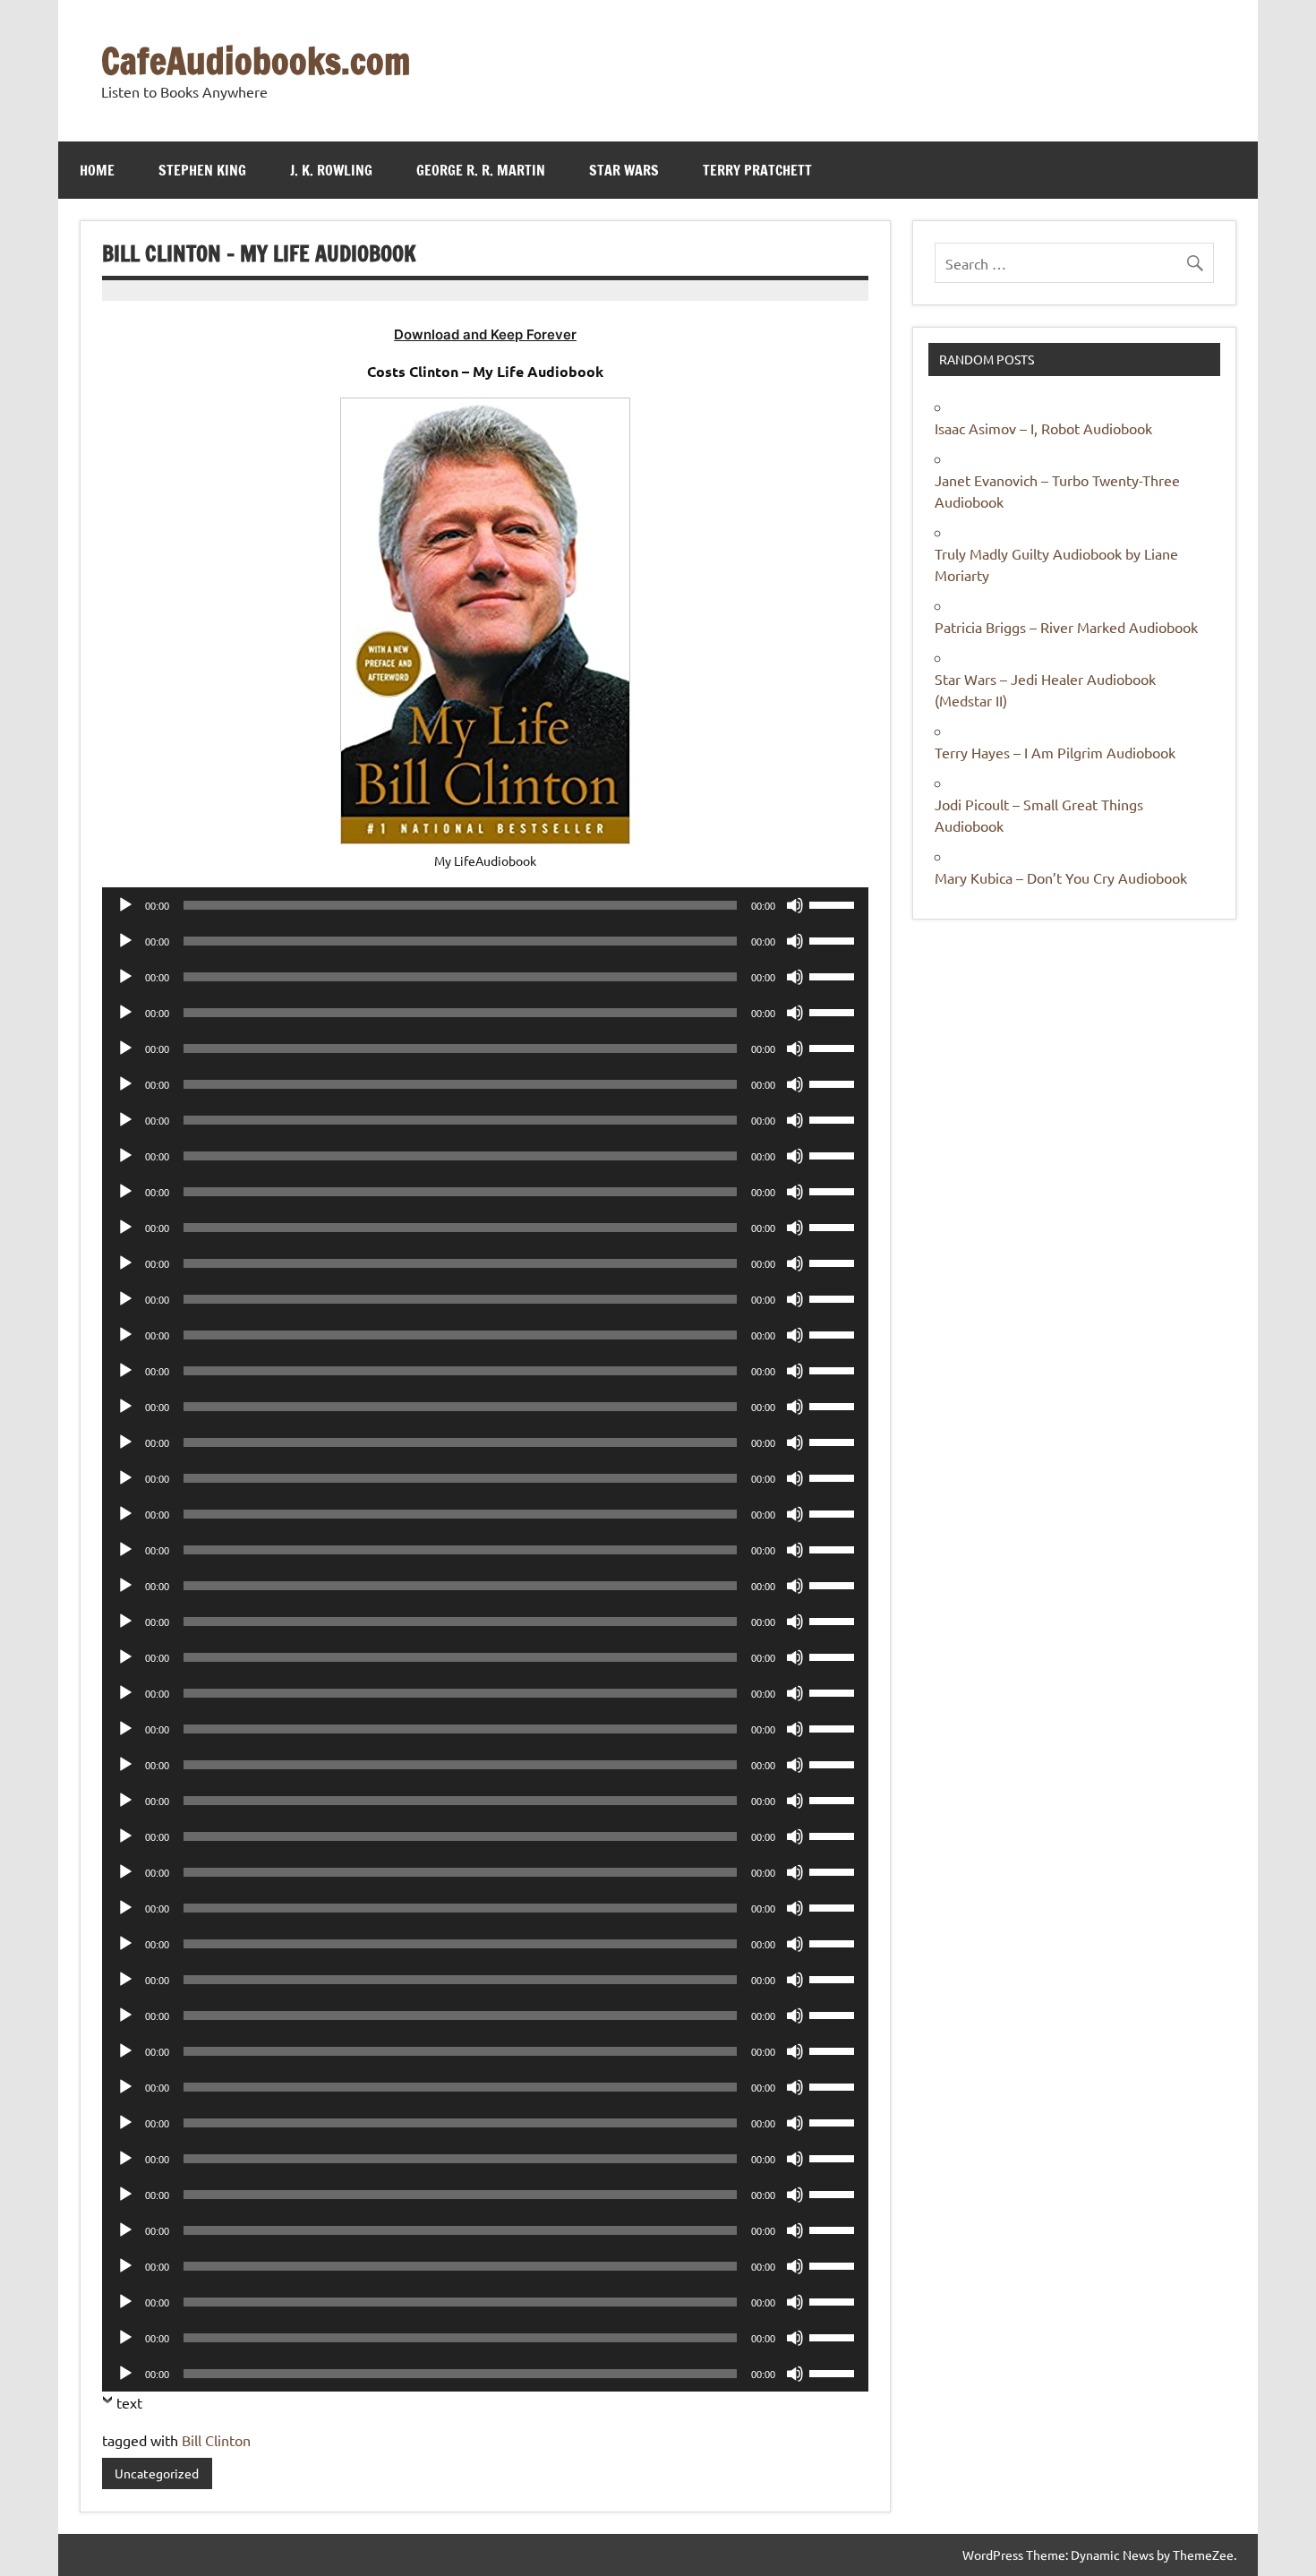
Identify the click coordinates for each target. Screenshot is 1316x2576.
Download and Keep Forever (485, 334)
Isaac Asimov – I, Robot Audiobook (1043, 428)
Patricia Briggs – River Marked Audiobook (1066, 627)
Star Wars (624, 170)
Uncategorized (157, 2473)
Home (97, 170)
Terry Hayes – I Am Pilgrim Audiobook (1055, 752)
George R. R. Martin (481, 170)
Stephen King (202, 170)
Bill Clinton (216, 2440)
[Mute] (795, 905)
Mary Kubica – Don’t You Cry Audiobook (1061, 877)
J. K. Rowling (331, 170)
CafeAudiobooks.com (256, 60)
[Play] (125, 905)
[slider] (834, 903)
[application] (485, 905)
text (129, 2402)
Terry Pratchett (757, 170)
